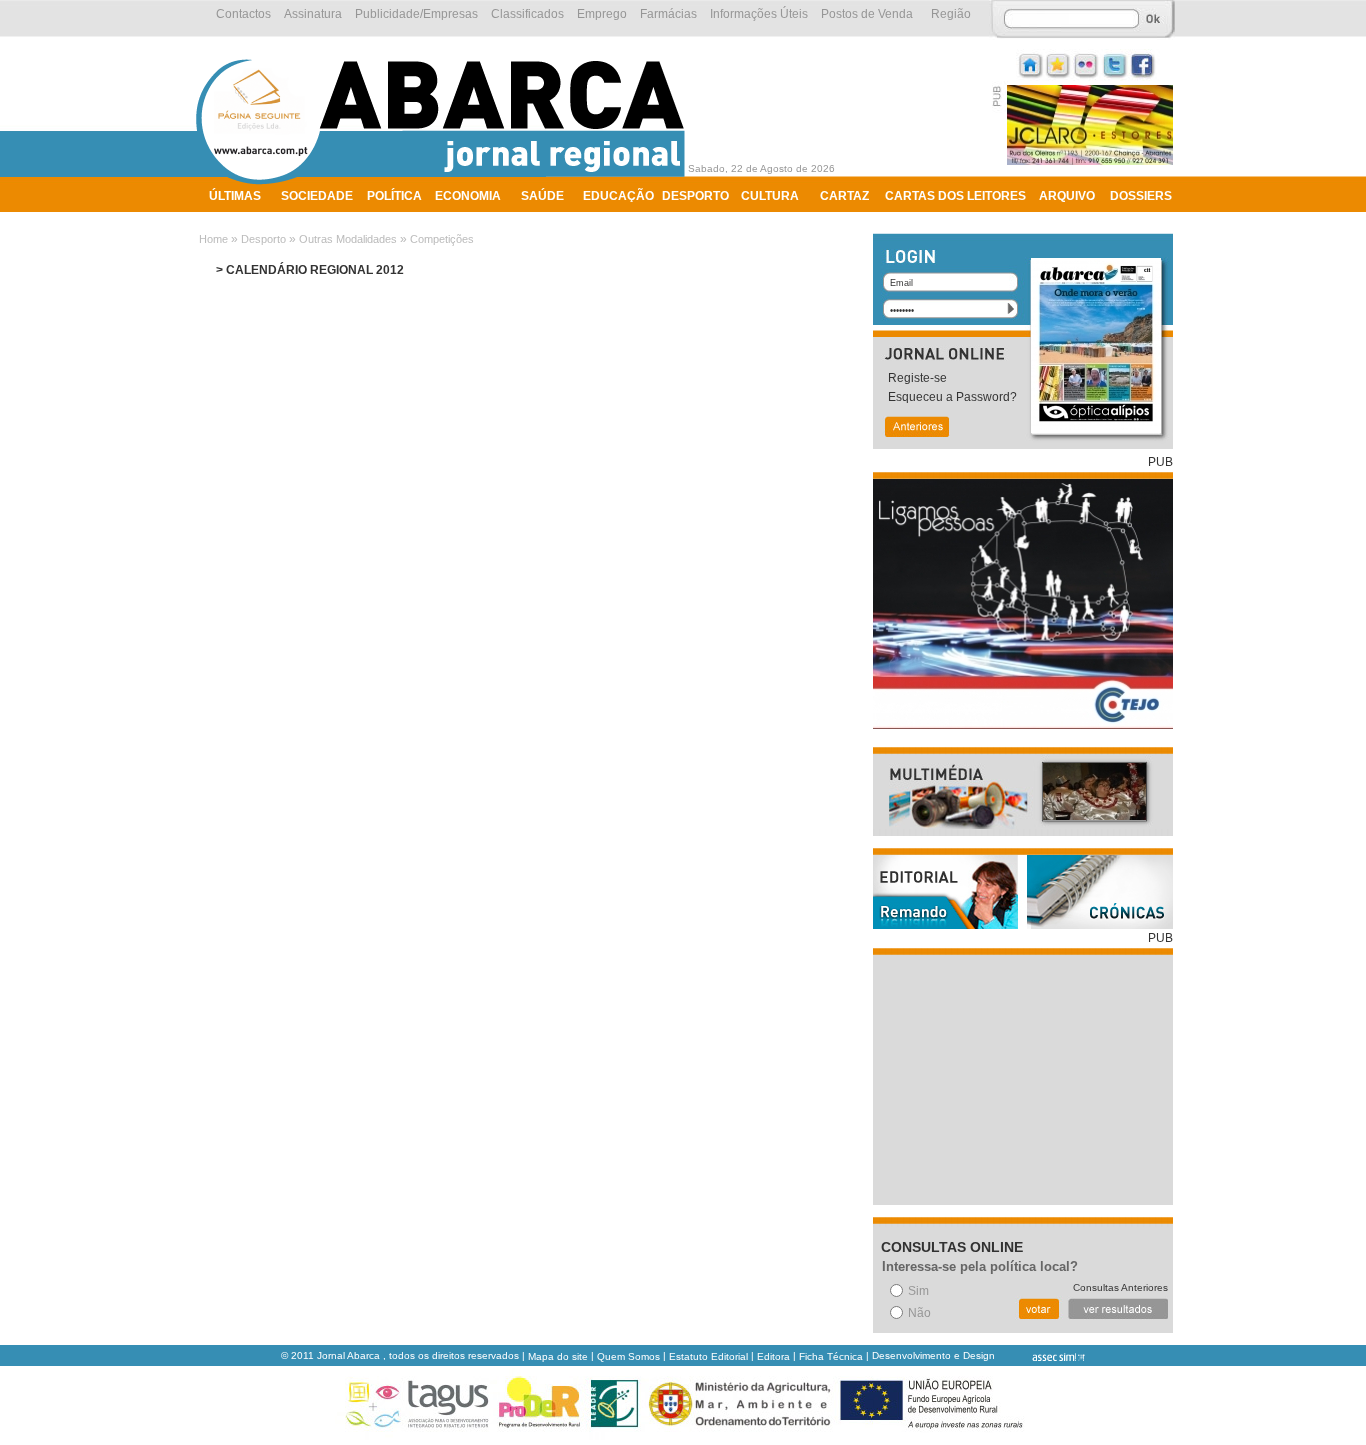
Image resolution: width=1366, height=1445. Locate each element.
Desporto (695, 196)
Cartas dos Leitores (955, 196)
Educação (618, 196)
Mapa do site (558, 1356)
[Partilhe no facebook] (1143, 63)
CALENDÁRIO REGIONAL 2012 (315, 270)
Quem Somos (628, 1356)
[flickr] (1087, 63)
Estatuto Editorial (708, 1356)
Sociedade (317, 196)
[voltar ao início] (445, 182)
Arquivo (1067, 196)
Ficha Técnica (831, 1356)
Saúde (542, 196)
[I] (1031, 63)
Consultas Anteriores (1120, 1287)
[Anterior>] (916, 428)
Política (394, 196)
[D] (1059, 63)
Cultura (770, 196)
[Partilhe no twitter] (1115, 63)
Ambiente (240, 222)
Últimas (235, 196)
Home (213, 239)
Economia (468, 196)
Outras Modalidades (348, 239)
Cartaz (844, 196)
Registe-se (917, 378)
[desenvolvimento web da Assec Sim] (1041, 1356)
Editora (773, 1356)
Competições (442, 239)
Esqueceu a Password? (952, 397)
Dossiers (1141, 196)
